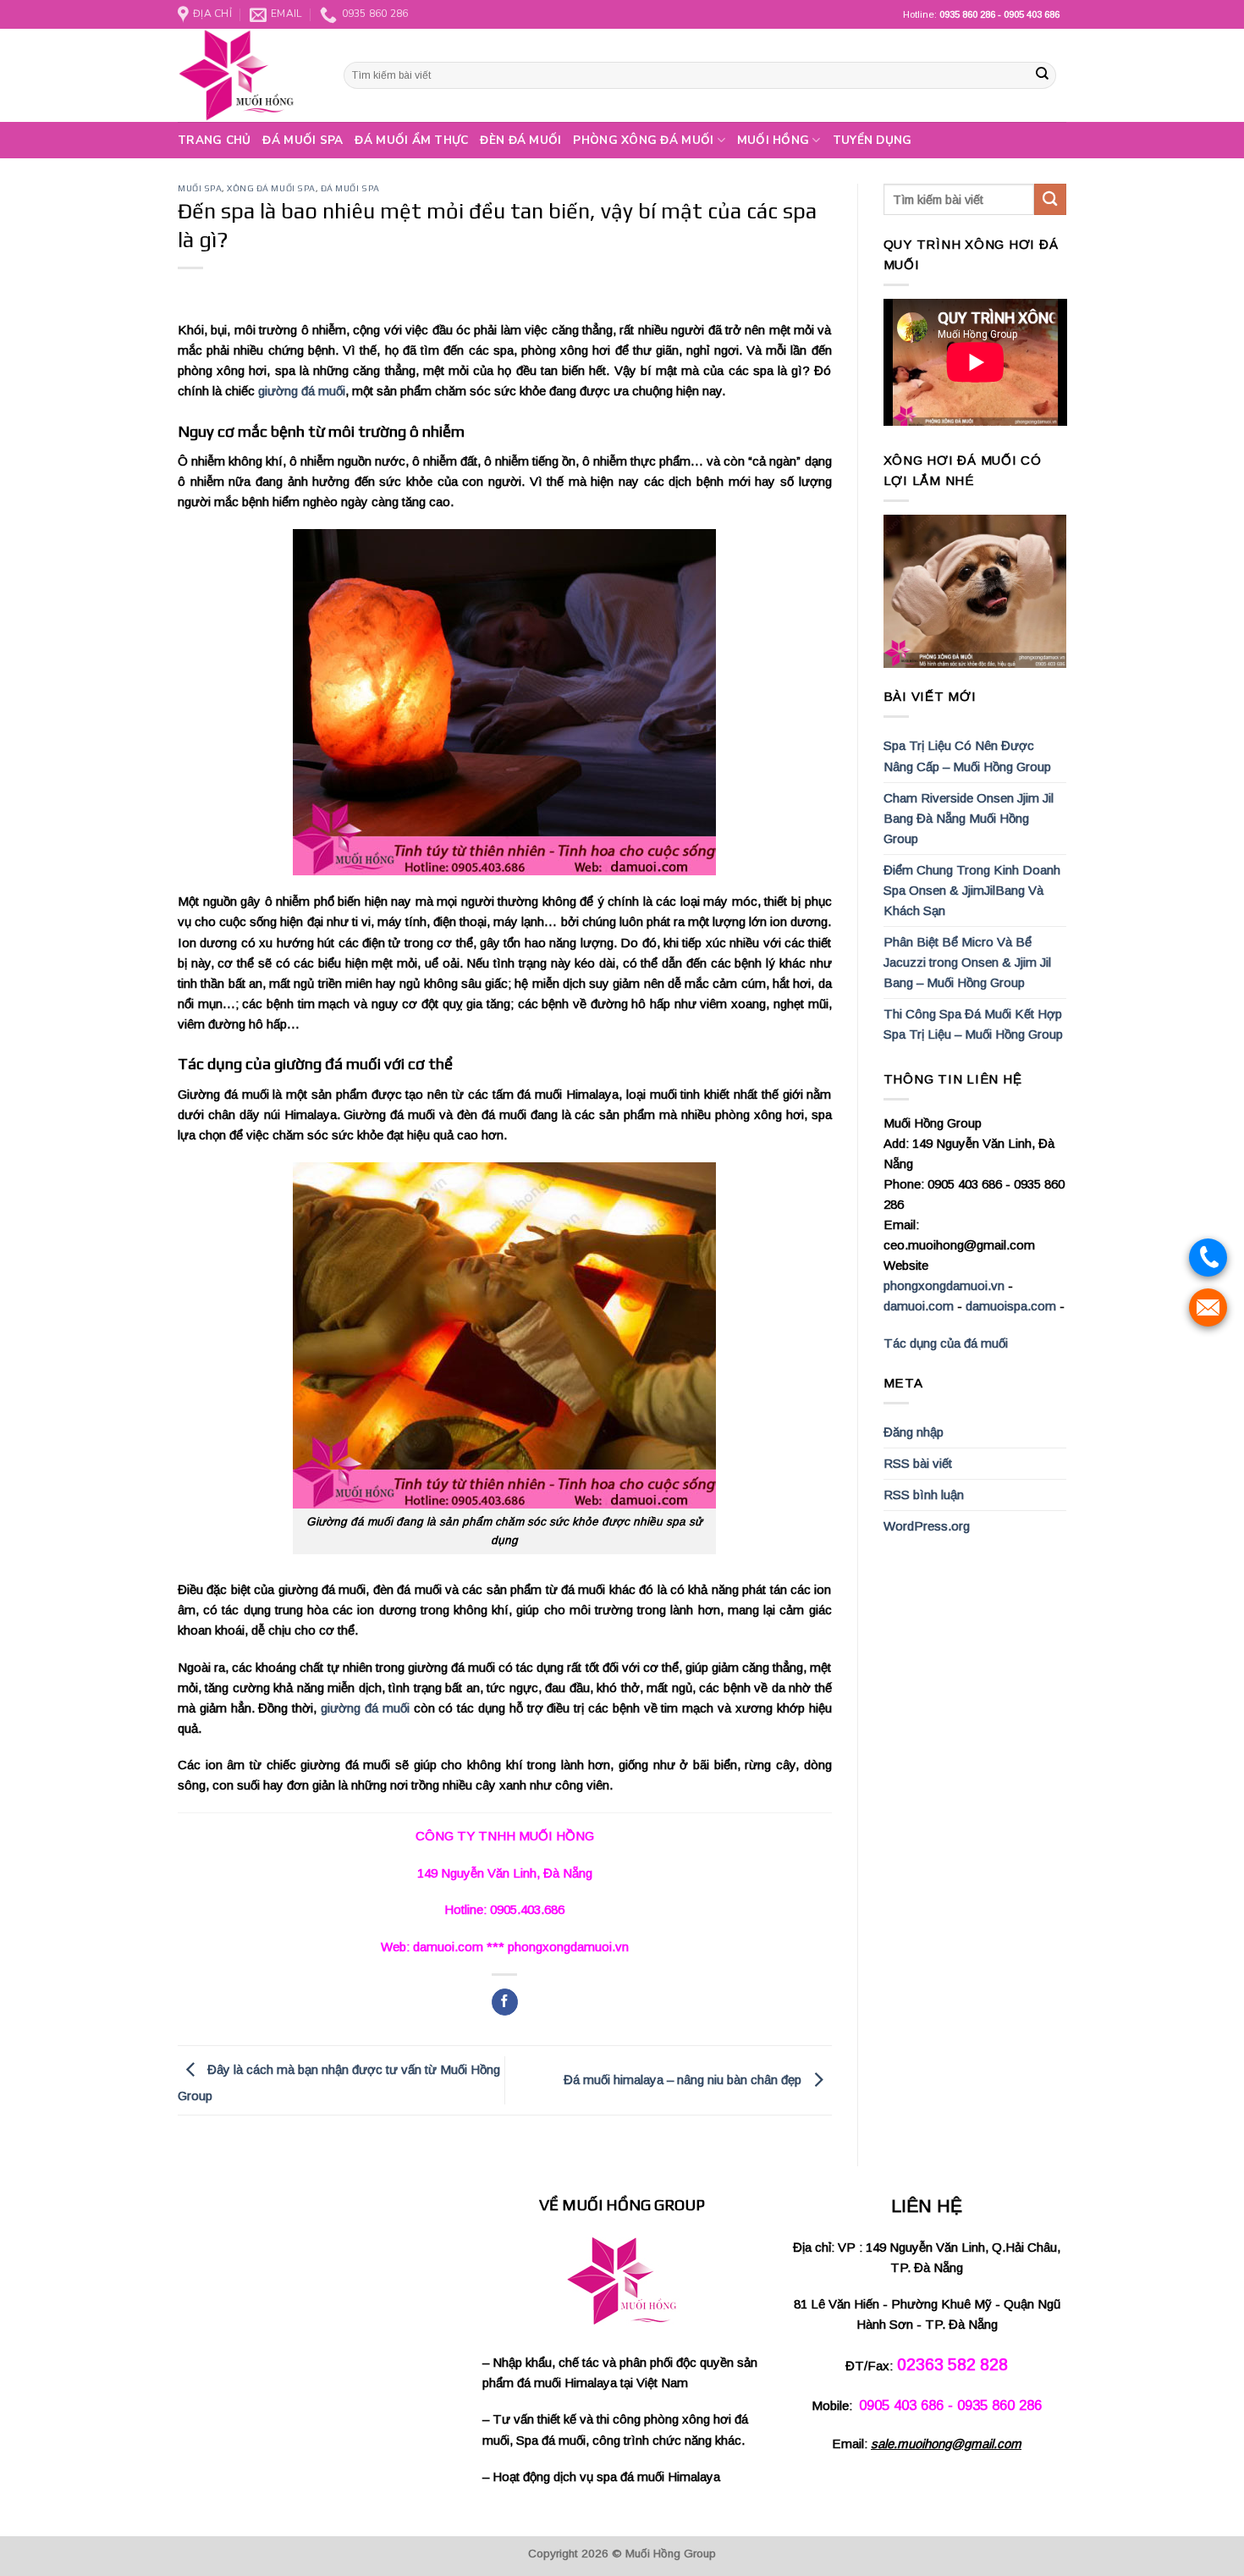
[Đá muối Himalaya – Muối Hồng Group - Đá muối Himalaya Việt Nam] (248, 75)
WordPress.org (927, 1526)
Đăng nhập (914, 1432)
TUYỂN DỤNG (872, 140)
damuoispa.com (1011, 1306)
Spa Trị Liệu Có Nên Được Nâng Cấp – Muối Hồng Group (967, 756)
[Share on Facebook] (505, 2002)
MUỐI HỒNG (773, 140)
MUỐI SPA (200, 188)
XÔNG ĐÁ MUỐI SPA (271, 188)
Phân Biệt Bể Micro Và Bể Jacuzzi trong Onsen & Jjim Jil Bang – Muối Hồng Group (967, 962)
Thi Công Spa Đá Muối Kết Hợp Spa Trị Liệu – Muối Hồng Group (973, 1024)
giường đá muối (302, 391)
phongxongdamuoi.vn (944, 1285)
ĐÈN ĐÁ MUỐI (520, 140)
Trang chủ (214, 140)
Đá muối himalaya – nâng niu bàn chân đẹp (684, 2080)
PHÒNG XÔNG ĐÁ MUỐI (643, 140)
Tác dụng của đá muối (946, 1343)
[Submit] (1042, 75)
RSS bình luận (924, 1495)
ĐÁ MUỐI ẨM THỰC (411, 140)
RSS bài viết (918, 1463)
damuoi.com (919, 1306)
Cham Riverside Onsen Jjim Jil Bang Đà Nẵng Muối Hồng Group (969, 818)
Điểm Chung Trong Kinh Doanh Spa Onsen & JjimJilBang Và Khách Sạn (972, 890)
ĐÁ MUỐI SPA (303, 140)
